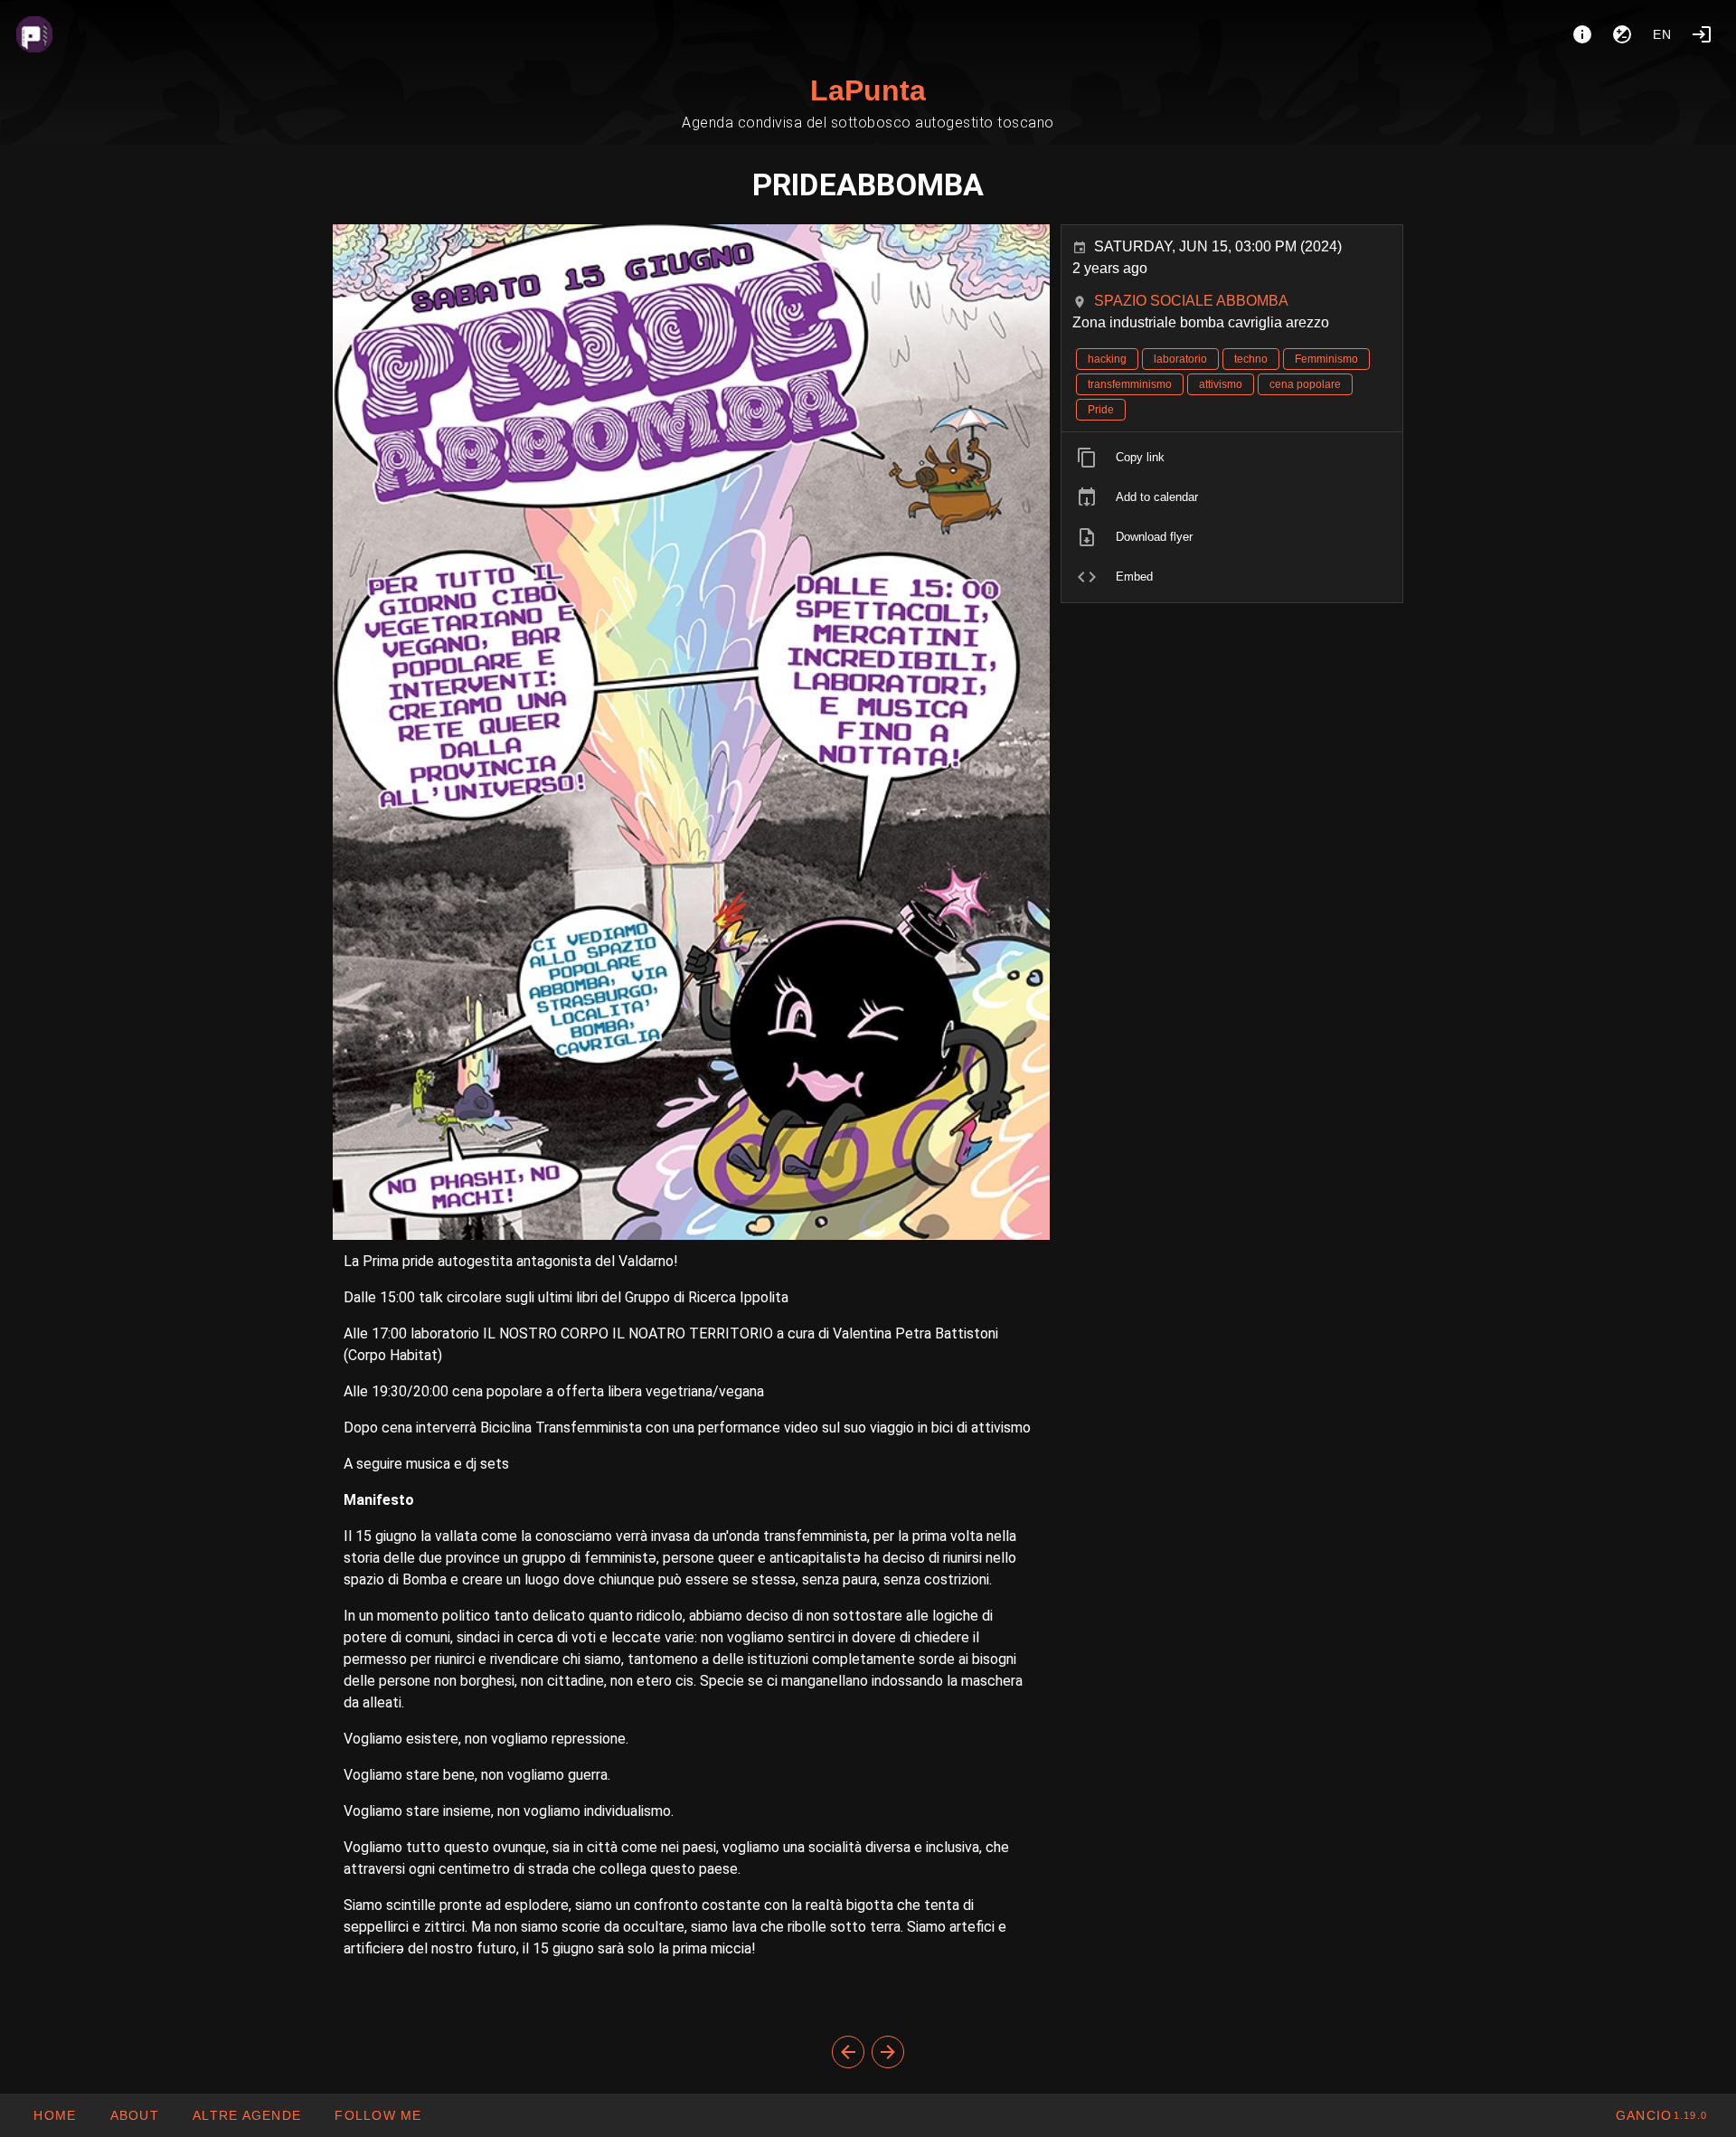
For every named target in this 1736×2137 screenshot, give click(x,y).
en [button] (1663, 34)
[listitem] (1232, 458)
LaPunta (868, 90)
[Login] (1702, 34)
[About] (1582, 34)
